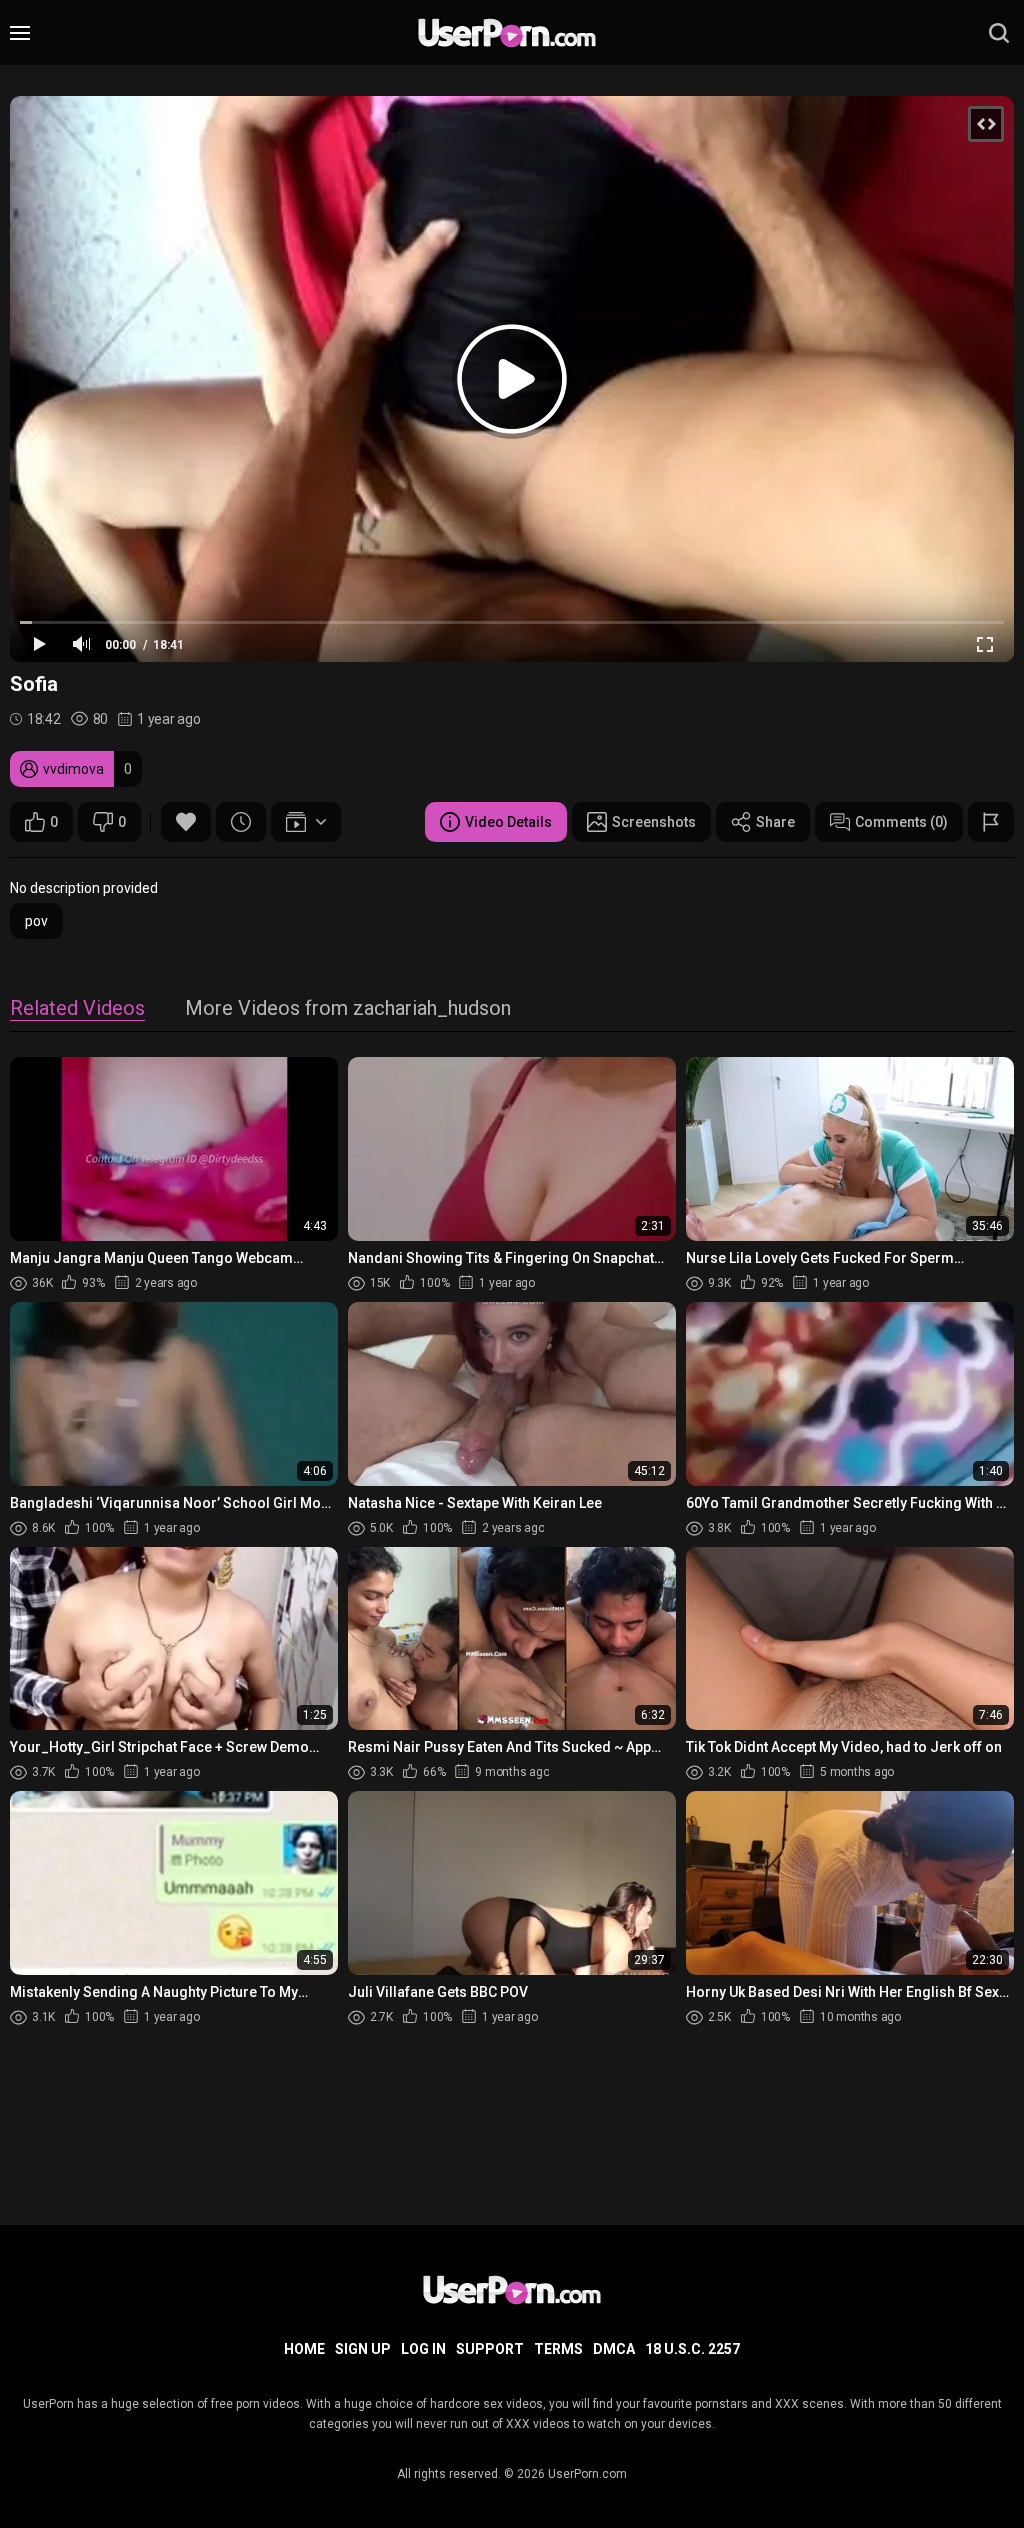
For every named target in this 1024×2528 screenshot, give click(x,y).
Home (304, 2349)
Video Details (508, 822)
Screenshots (654, 822)
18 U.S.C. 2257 (692, 2349)
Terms (558, 2349)
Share (775, 822)
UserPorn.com (587, 2474)
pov (36, 921)
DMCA (614, 2349)
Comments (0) (901, 822)
